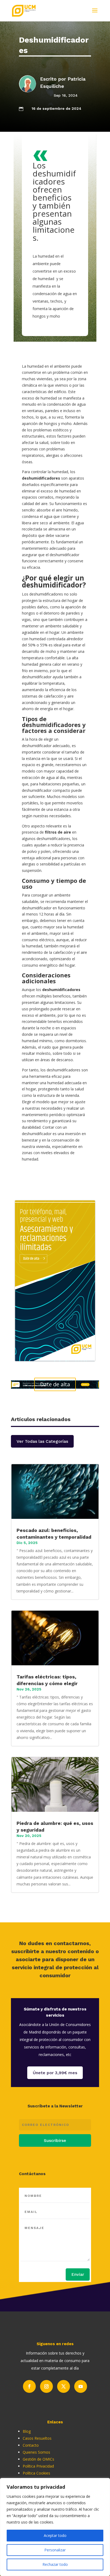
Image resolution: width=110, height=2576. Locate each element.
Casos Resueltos (37, 2438)
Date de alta (55, 1384)
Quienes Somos (36, 2452)
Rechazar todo (55, 2564)
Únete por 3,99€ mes (55, 2073)
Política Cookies (36, 2473)
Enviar (78, 2274)
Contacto (31, 2445)
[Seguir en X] (64, 2386)
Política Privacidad (38, 2466)
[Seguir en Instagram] (46, 2386)
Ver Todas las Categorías (42, 1441)
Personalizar (55, 2550)
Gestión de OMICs (38, 2459)
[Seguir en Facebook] (29, 2386)
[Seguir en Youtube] (81, 2386)
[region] (55, 2527)
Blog (27, 2431)
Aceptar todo (55, 2535)
